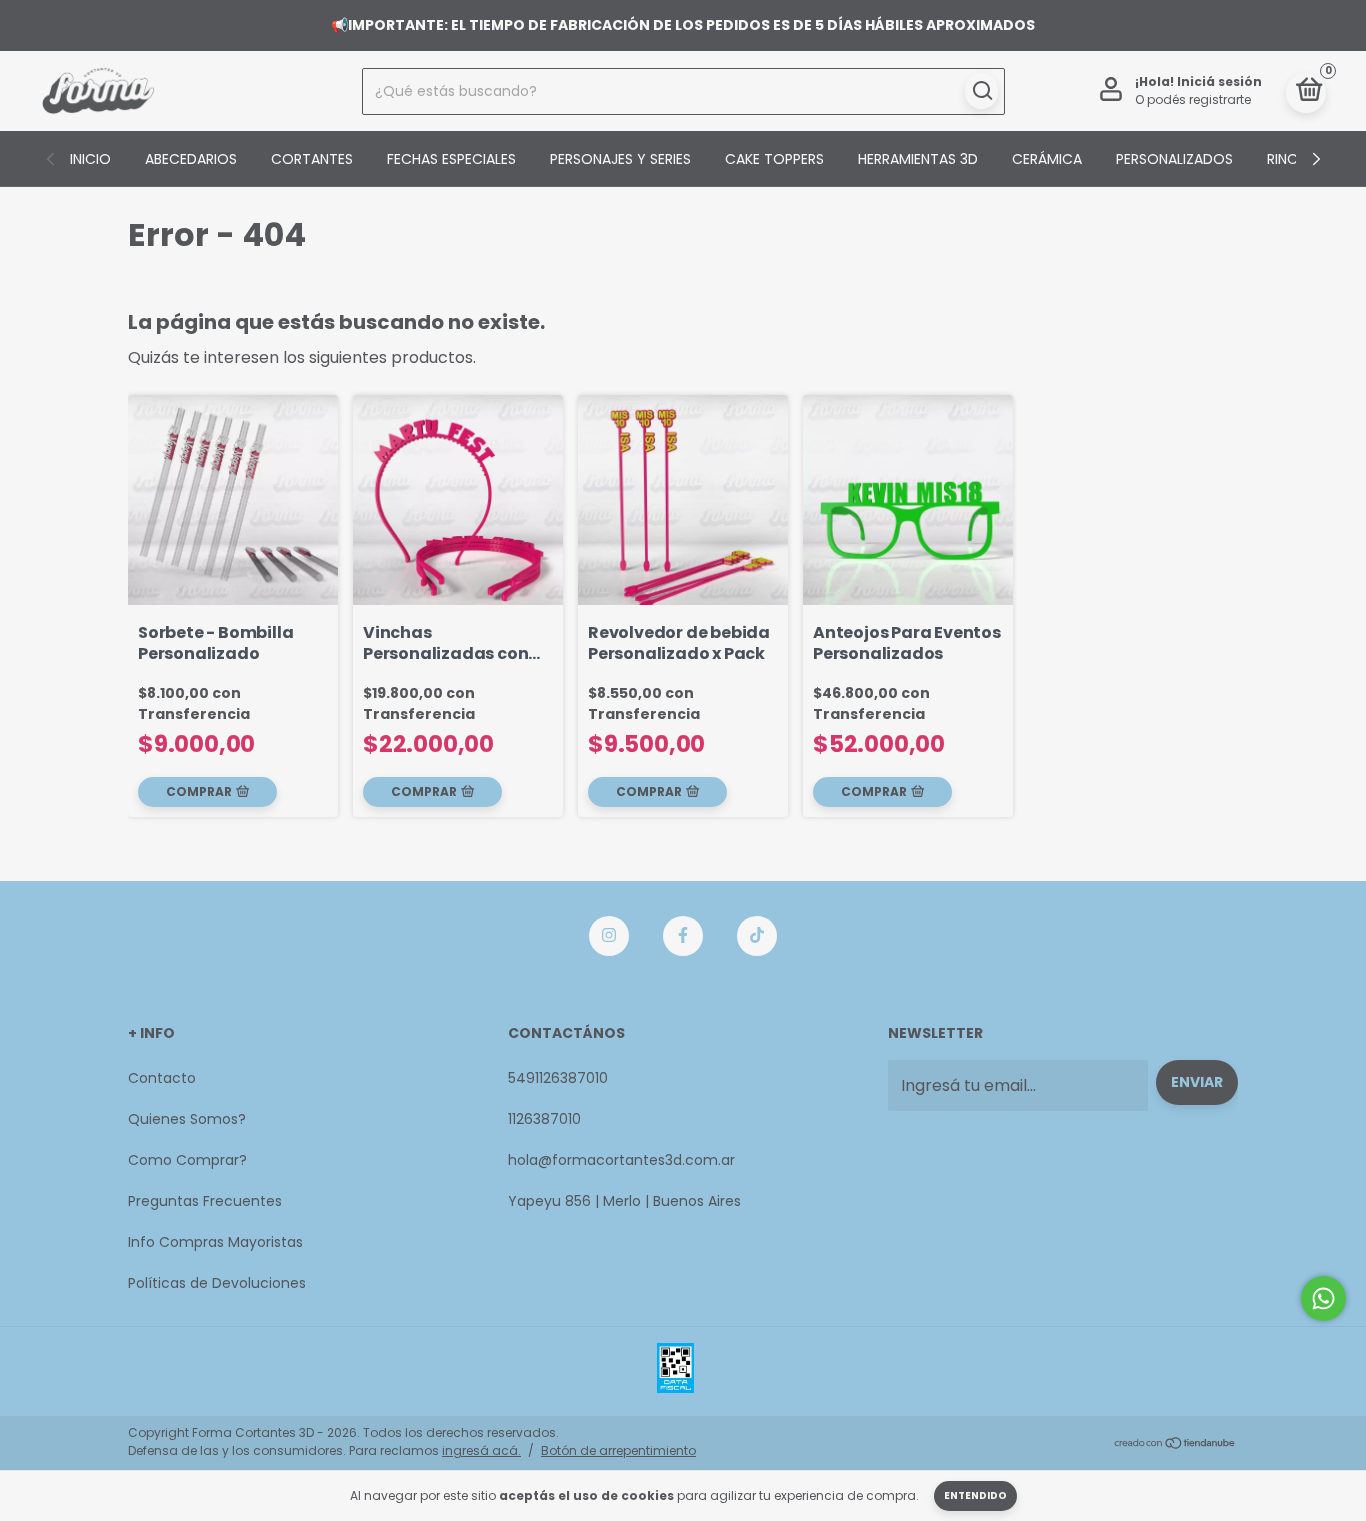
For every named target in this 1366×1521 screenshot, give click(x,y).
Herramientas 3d (918, 159)
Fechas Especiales (451, 159)
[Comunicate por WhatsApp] (1323, 1298)
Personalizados (1174, 159)
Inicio (90, 159)
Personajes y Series (620, 159)
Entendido (975, 1495)
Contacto (162, 1078)
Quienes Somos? (187, 1119)
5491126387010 (558, 1078)
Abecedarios (191, 159)
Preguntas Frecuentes (205, 1201)
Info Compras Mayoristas (215, 1242)
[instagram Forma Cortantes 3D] (609, 936)
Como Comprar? (187, 1160)
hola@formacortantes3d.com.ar (621, 1160)
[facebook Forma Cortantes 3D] (683, 936)
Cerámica (1047, 159)
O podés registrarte (1193, 99)
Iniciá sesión (1219, 81)
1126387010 (544, 1119)
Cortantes (312, 159)
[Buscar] (981, 91)
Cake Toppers (774, 159)
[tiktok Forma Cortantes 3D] (757, 936)
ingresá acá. (481, 1450)
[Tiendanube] (1175, 1444)
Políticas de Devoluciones (217, 1283)
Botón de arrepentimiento (618, 1450)
